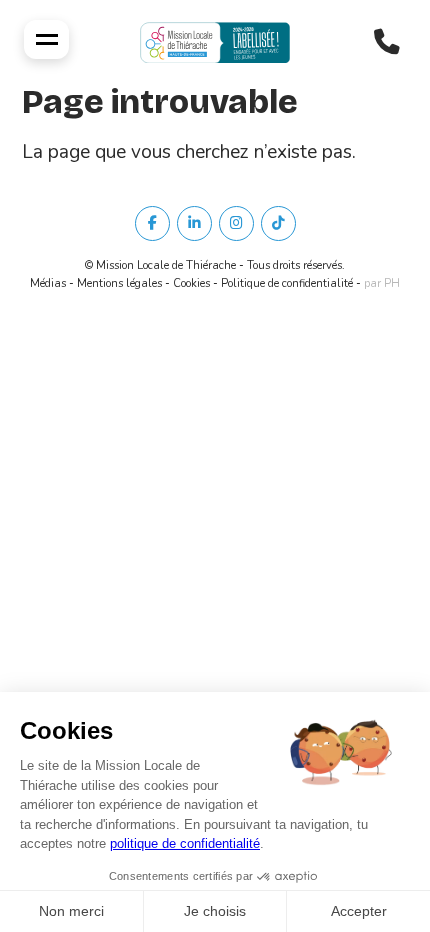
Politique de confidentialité (287, 283)
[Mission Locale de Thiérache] (215, 42)
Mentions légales (119, 283)
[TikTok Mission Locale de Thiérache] (278, 223)
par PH (382, 283)
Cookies (191, 283)
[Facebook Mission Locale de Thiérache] (152, 223)
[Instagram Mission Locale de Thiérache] (236, 223)
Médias (48, 283)
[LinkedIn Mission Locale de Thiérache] (194, 223)
